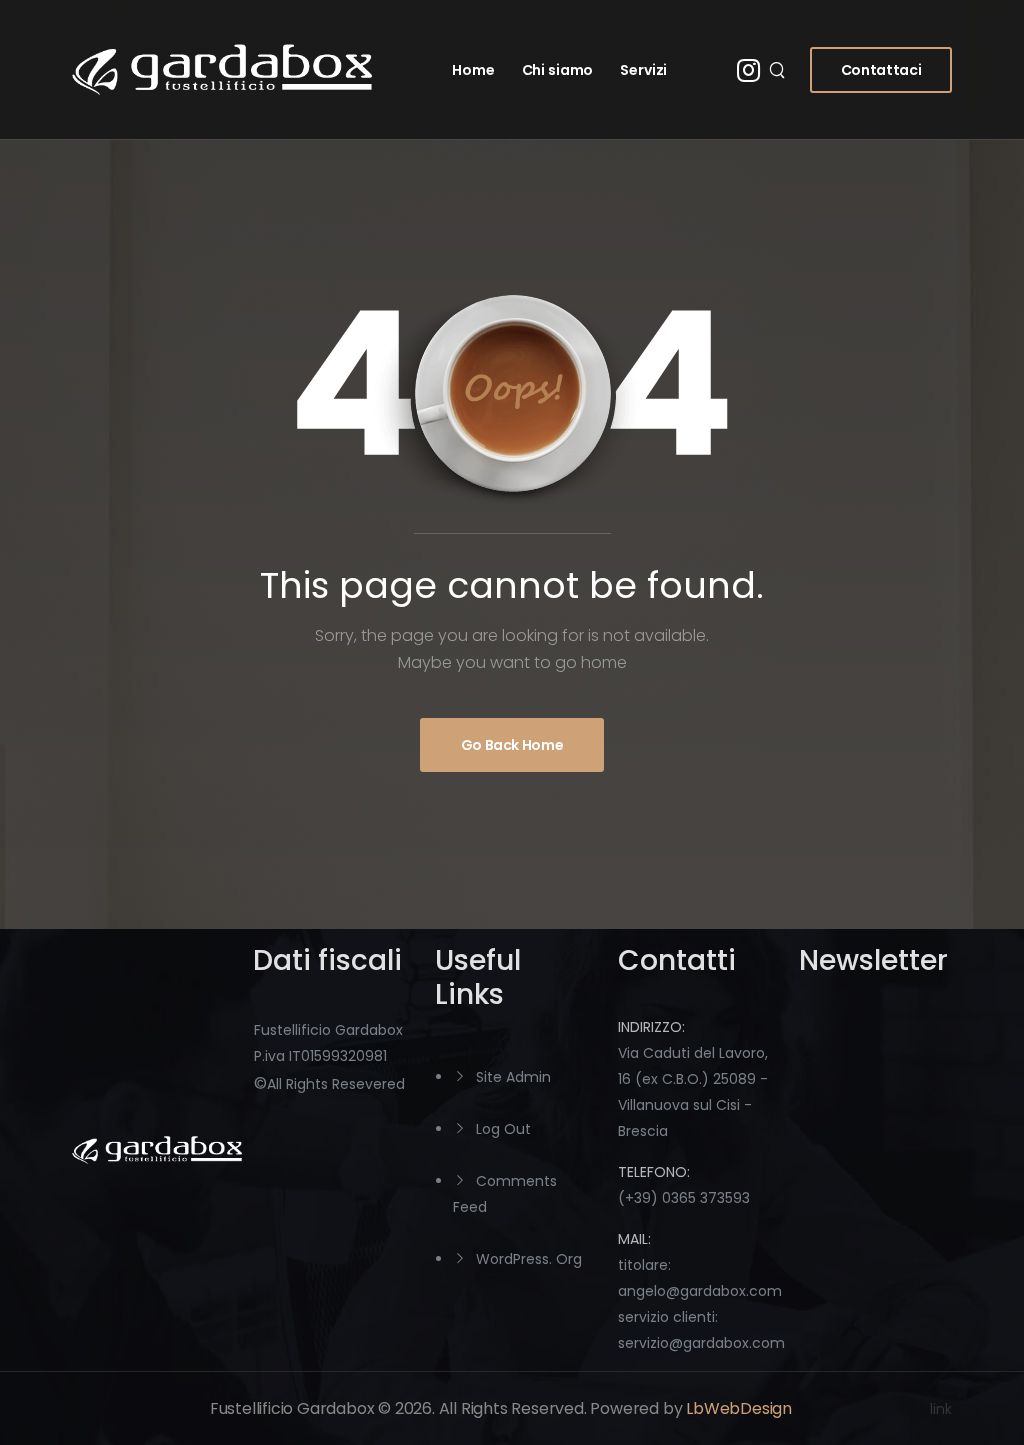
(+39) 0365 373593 (684, 1198)
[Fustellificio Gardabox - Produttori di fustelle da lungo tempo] (222, 69)
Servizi (643, 70)
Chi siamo (558, 70)
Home (473, 70)
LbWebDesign (739, 1408)
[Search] (779, 70)
